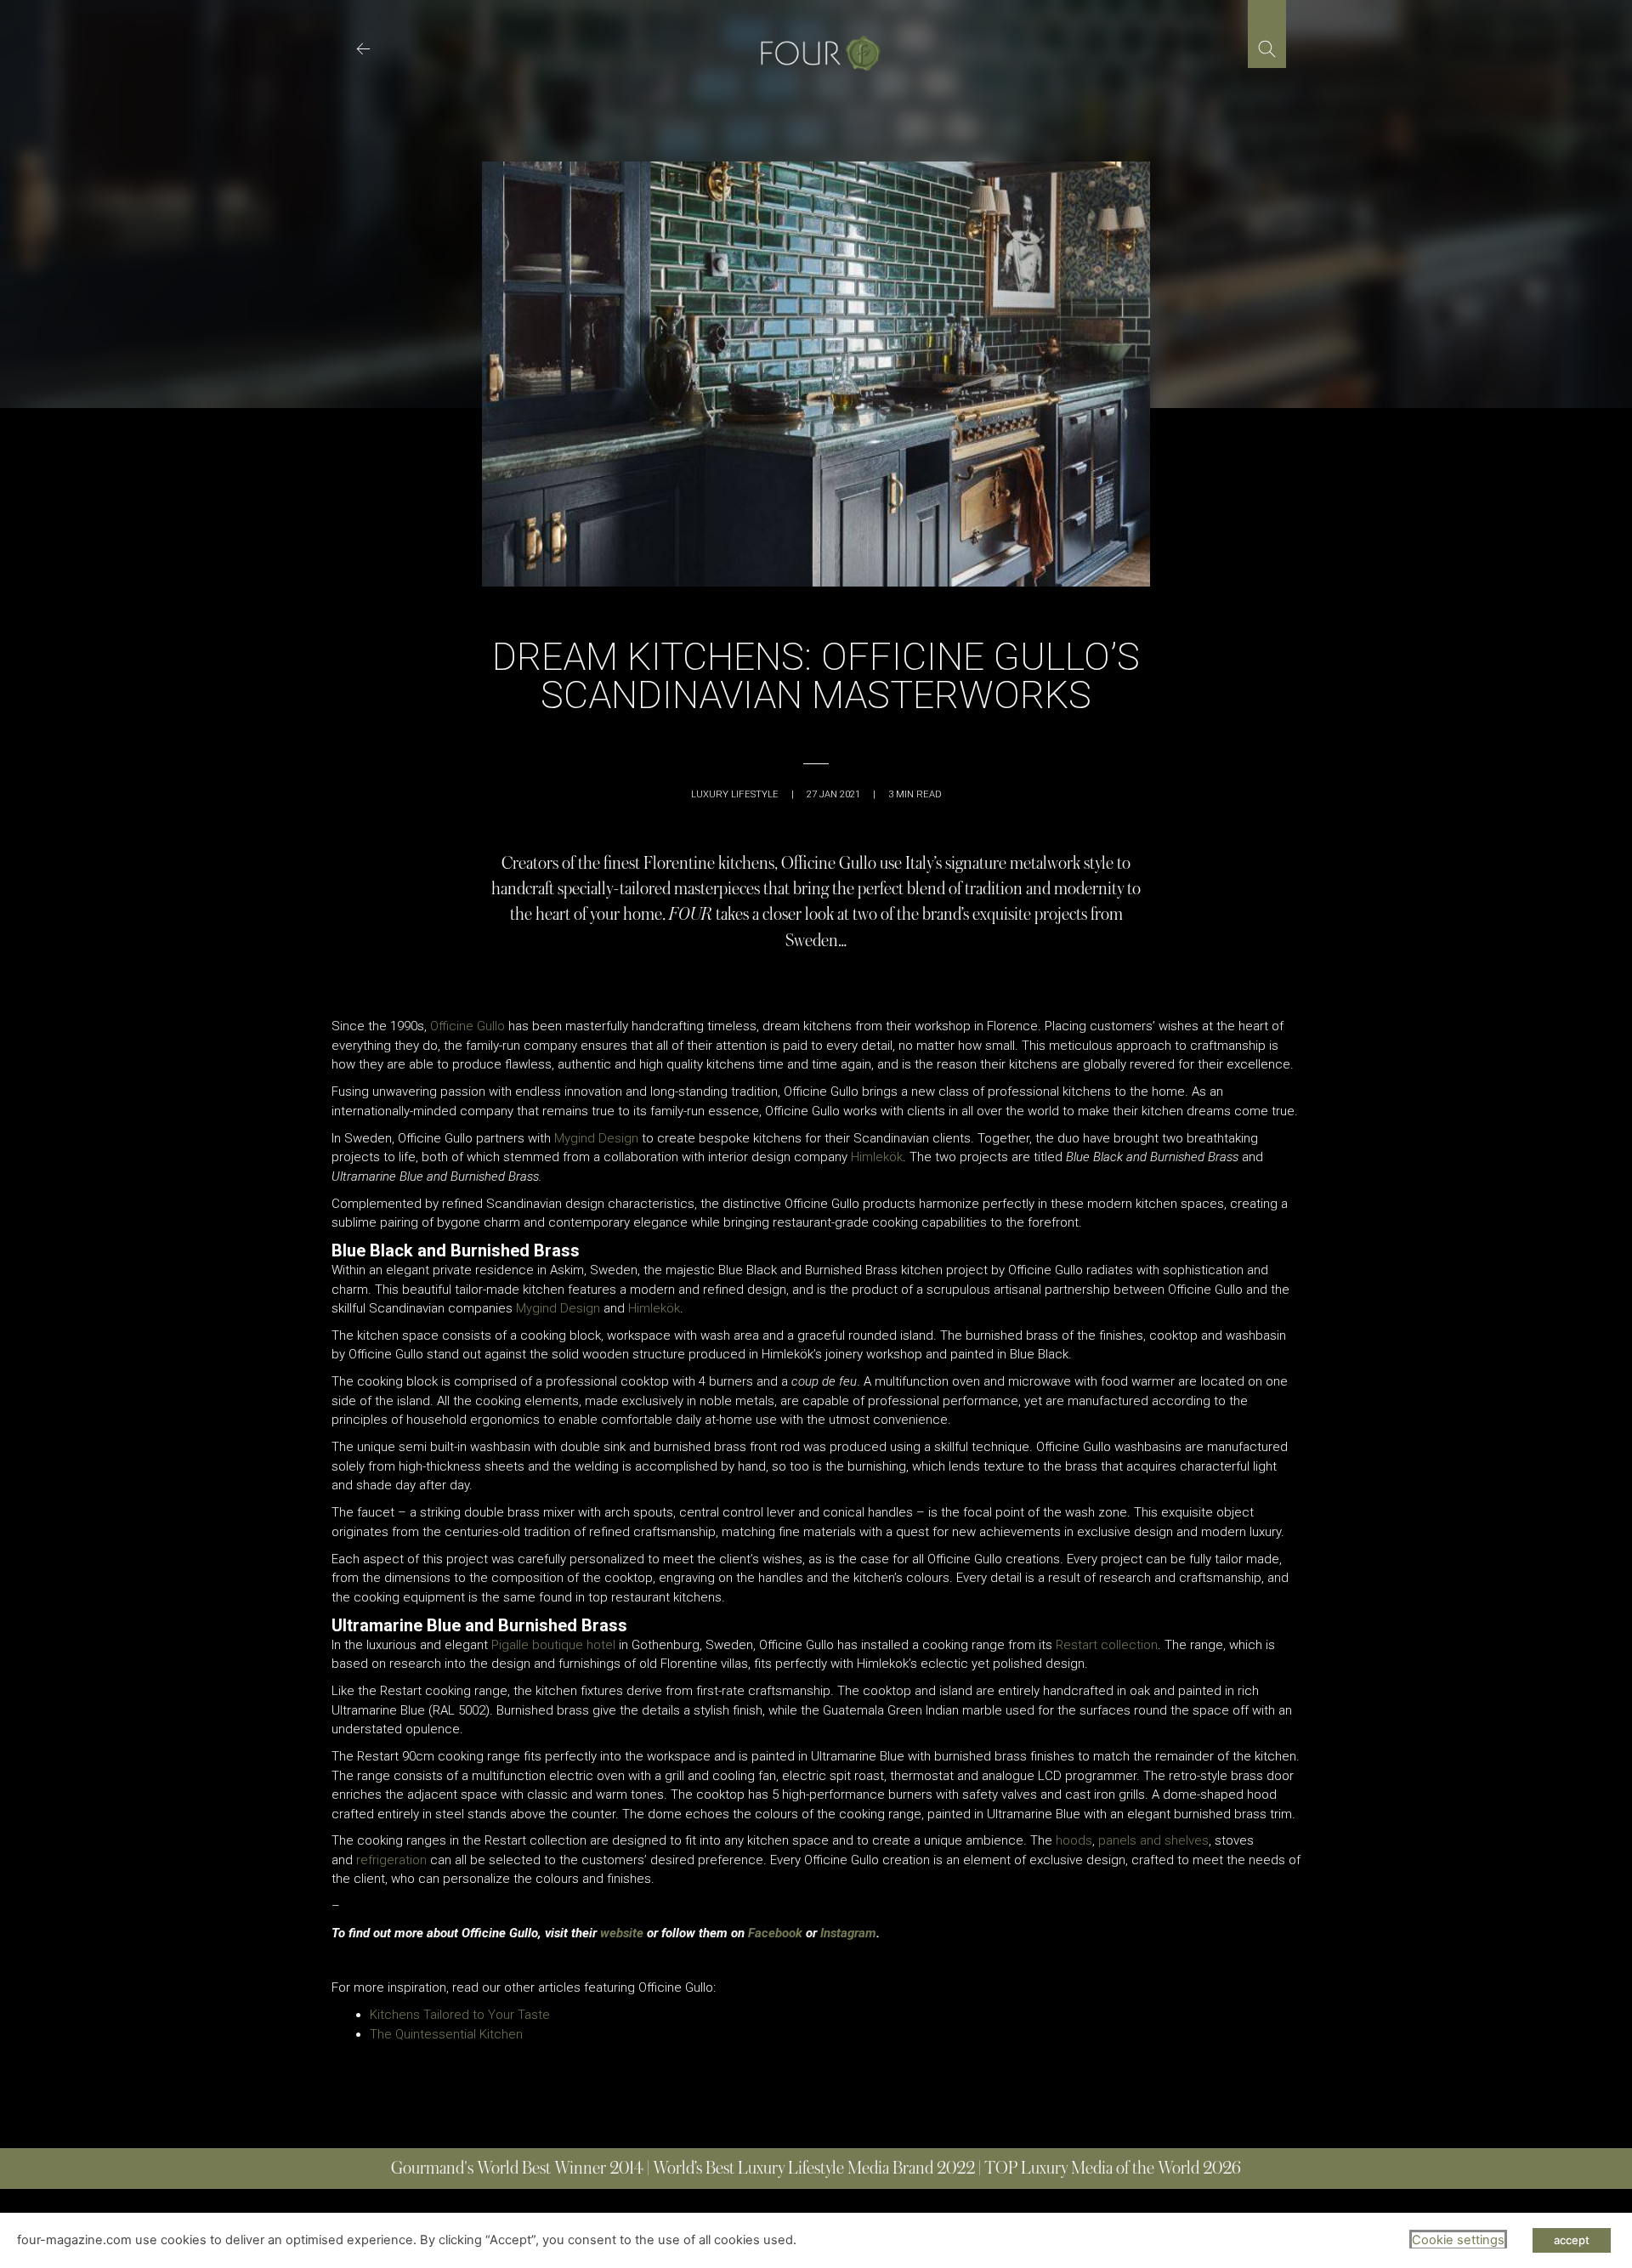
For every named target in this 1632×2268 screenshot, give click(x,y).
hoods (1074, 1840)
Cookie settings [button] (1458, 2240)
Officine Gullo (467, 1026)
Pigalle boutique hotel (553, 1645)
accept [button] (1572, 2240)
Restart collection (1107, 1645)
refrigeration (391, 1860)
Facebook (775, 1933)
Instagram (848, 1933)
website (622, 1933)
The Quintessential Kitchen (446, 2034)
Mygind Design (596, 1138)
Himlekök (877, 1157)
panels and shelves (1153, 1840)
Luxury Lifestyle (735, 794)
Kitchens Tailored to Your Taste (460, 2015)
